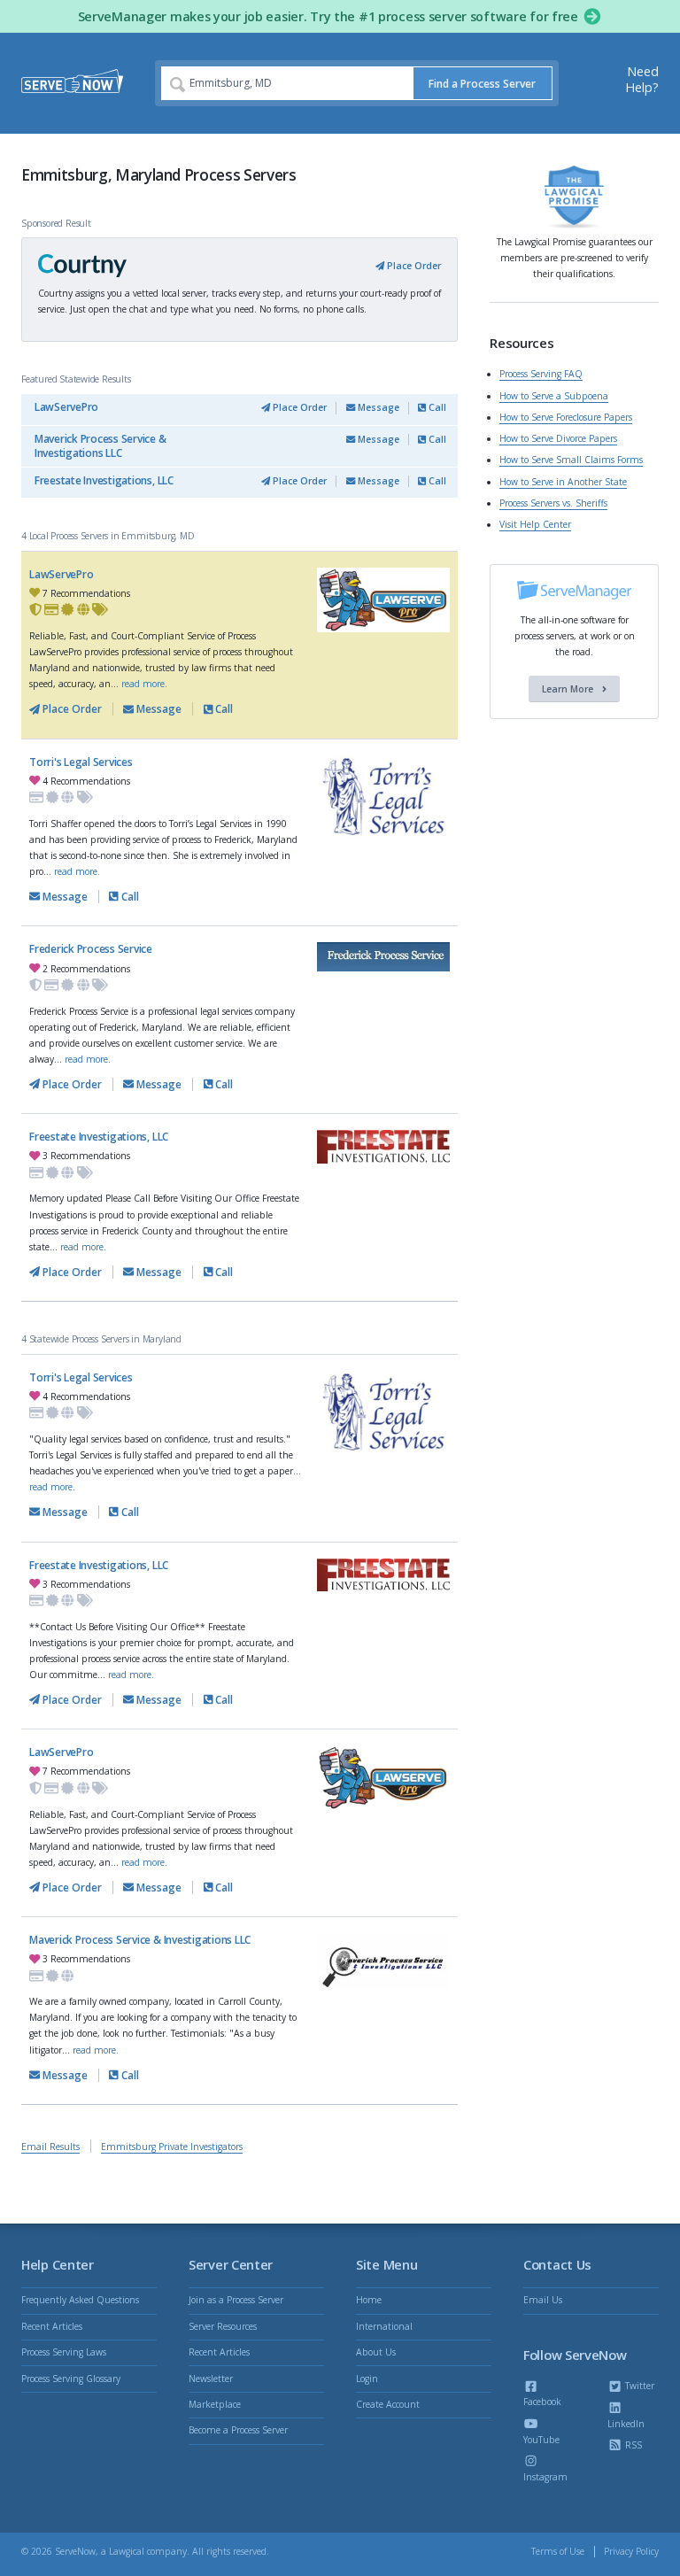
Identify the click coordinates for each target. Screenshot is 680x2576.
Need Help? (642, 79)
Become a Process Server (238, 2430)
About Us (376, 2352)
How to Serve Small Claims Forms (571, 460)
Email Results (50, 2147)
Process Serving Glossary (71, 2379)
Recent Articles (52, 2326)
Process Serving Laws (64, 2352)
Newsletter (211, 2379)
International (384, 2326)
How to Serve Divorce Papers (558, 438)
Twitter (638, 2386)
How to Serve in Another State (563, 482)
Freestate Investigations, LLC (104, 480)
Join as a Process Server (236, 2300)
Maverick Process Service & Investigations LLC (100, 446)
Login (367, 2379)
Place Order (413, 266)
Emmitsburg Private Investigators (172, 2147)
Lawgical (127, 2551)
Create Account (388, 2404)
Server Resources (223, 2326)
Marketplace (215, 2404)
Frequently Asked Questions (80, 2300)
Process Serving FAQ (541, 374)
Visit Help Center (535, 524)
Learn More (569, 689)
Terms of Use (558, 2551)
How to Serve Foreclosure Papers (566, 417)
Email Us (543, 2300)
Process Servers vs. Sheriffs (553, 503)
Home (369, 2300)
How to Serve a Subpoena (554, 396)
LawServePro (66, 407)
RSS (632, 2445)
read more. (144, 684)
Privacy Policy (631, 2551)
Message (377, 407)
